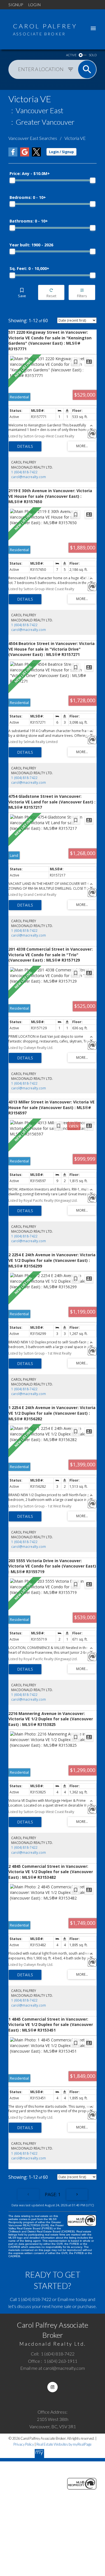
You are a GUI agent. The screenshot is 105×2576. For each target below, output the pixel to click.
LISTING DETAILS (25, 446)
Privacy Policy (24, 2444)
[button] (53, 2387)
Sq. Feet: (29, 268)
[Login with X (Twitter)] (36, 155)
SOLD (93, 55)
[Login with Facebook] (13, 155)
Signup (16, 5)
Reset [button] (51, 293)
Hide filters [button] (82, 293)
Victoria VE (75, 138)
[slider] (12, 180)
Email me (66, 2299)
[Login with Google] (25, 155)
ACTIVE (71, 55)
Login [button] (61, 152)
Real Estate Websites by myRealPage (64, 2444)
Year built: (31, 245)
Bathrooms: (29, 221)
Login (34, 5)
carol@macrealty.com (29, 477)
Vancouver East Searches (33, 138)
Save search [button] (22, 293)
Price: (30, 173)
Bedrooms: (28, 197)
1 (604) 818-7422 (24, 472)
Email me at (53, 2368)
